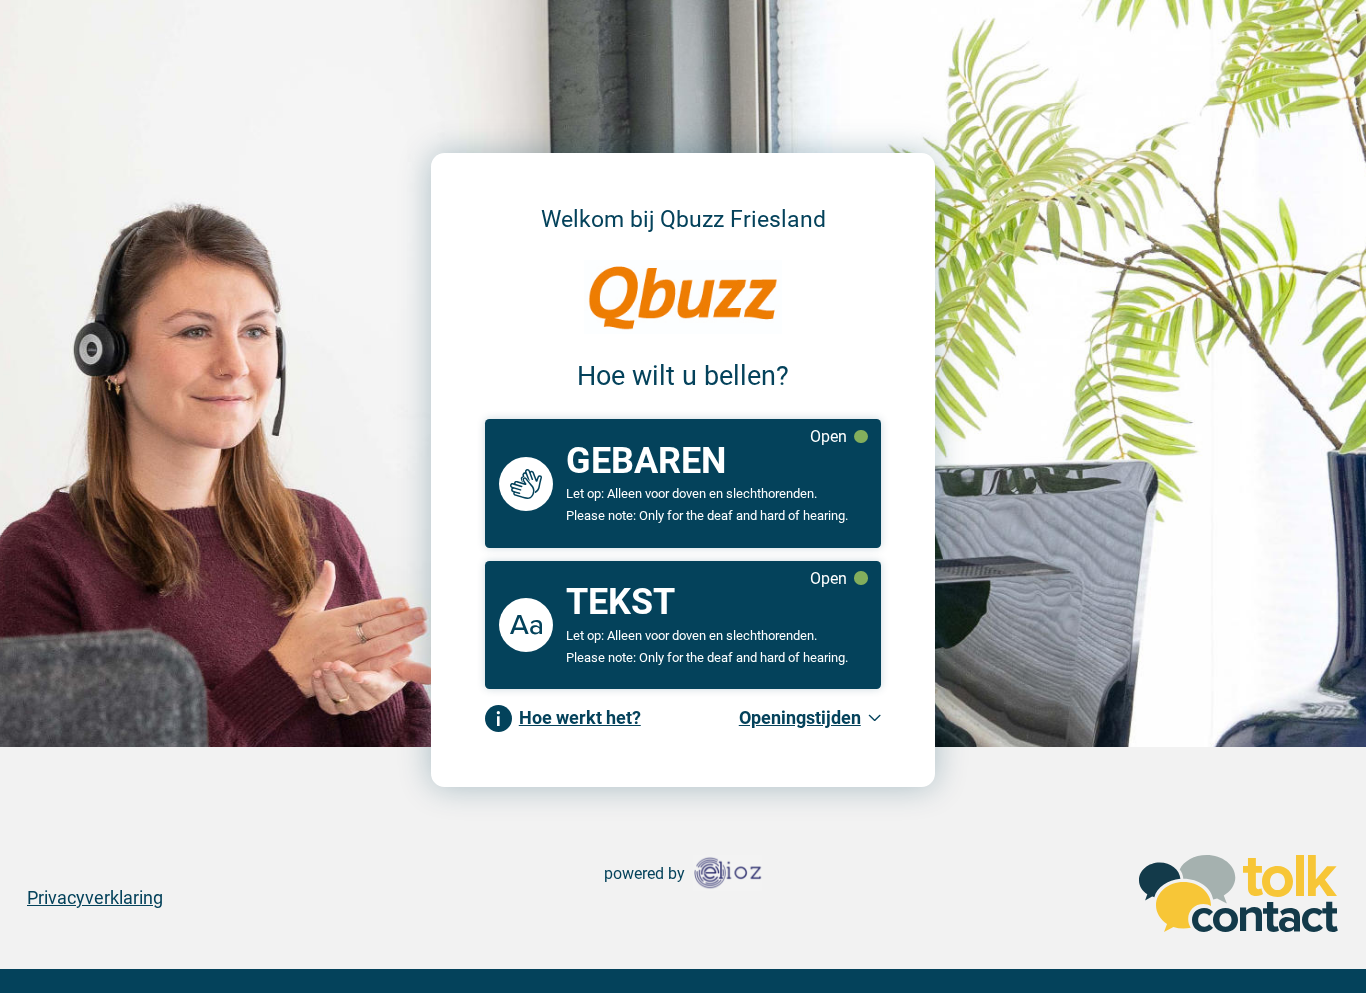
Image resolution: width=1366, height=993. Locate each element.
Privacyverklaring (95, 897)
